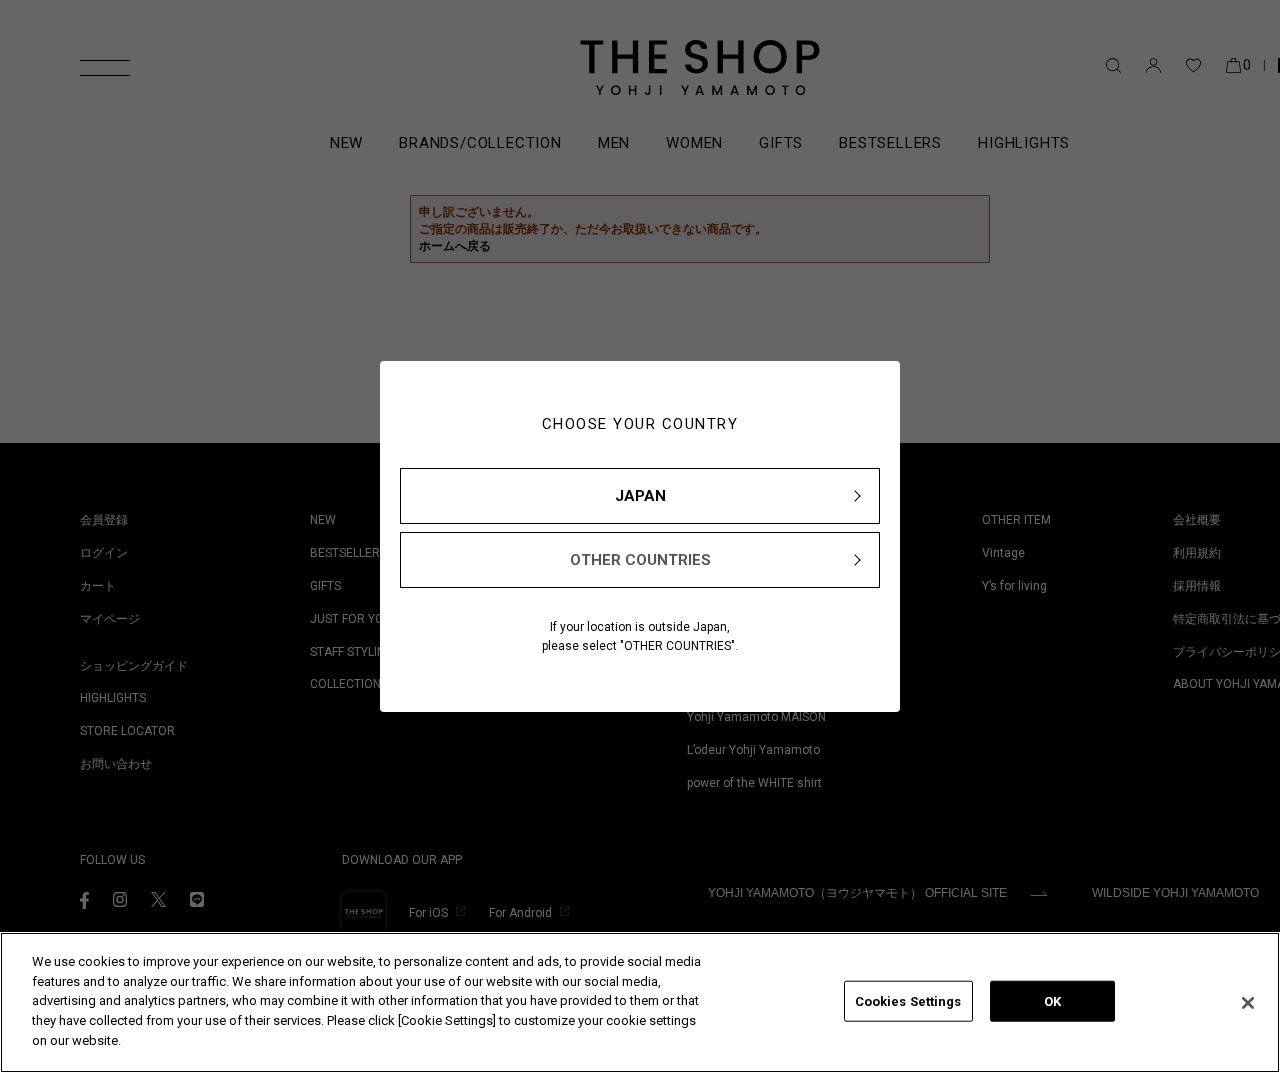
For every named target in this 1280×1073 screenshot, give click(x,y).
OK (1052, 1000)
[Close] (1248, 1003)
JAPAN (640, 496)
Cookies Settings (908, 1000)
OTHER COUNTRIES (640, 560)
